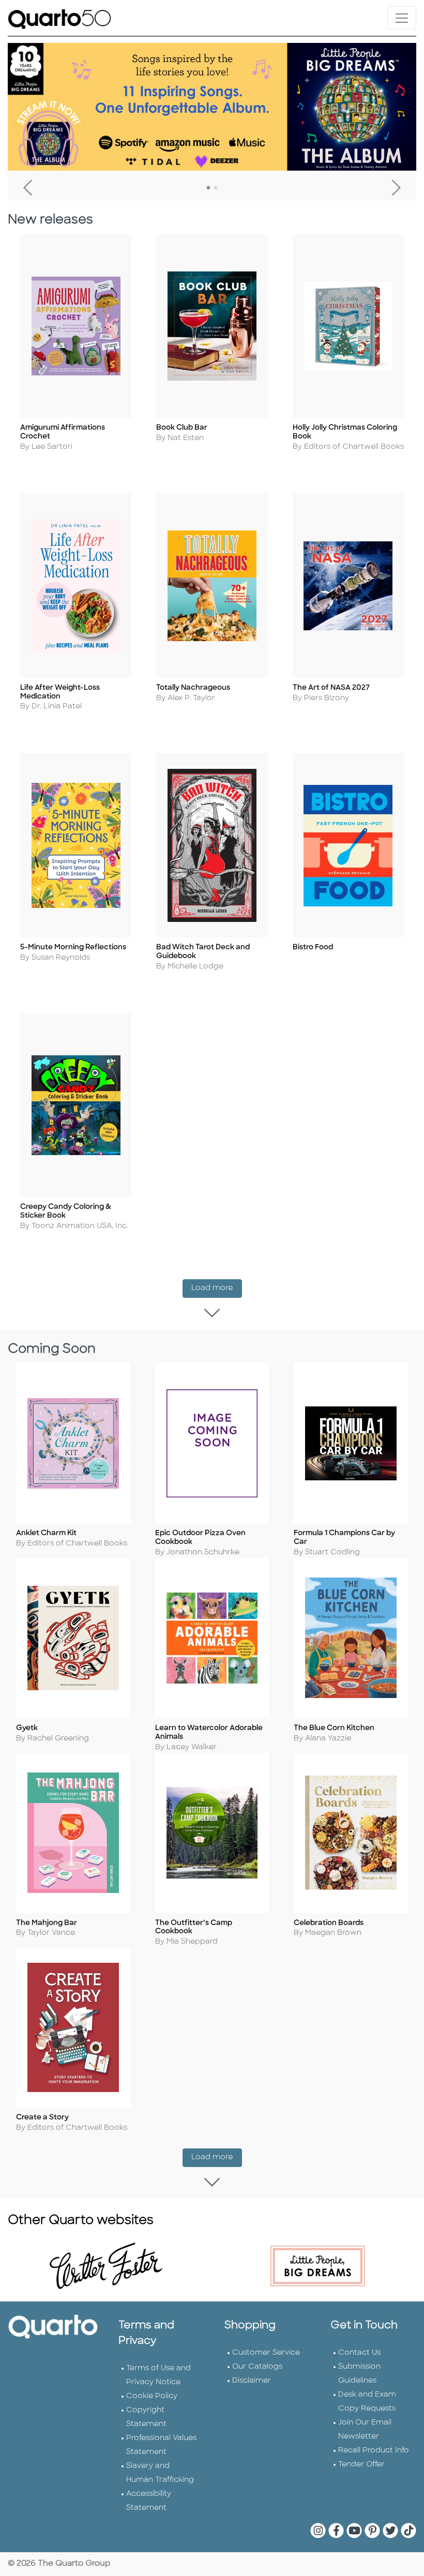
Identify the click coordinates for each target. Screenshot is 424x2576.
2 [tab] (216, 188)
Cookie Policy (152, 2396)
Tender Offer (361, 2465)
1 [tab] (208, 188)
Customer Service (266, 2353)
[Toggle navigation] (402, 18)
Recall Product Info (374, 2451)
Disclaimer (252, 2381)
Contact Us (359, 2353)
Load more (217, 1288)
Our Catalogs (257, 2367)
